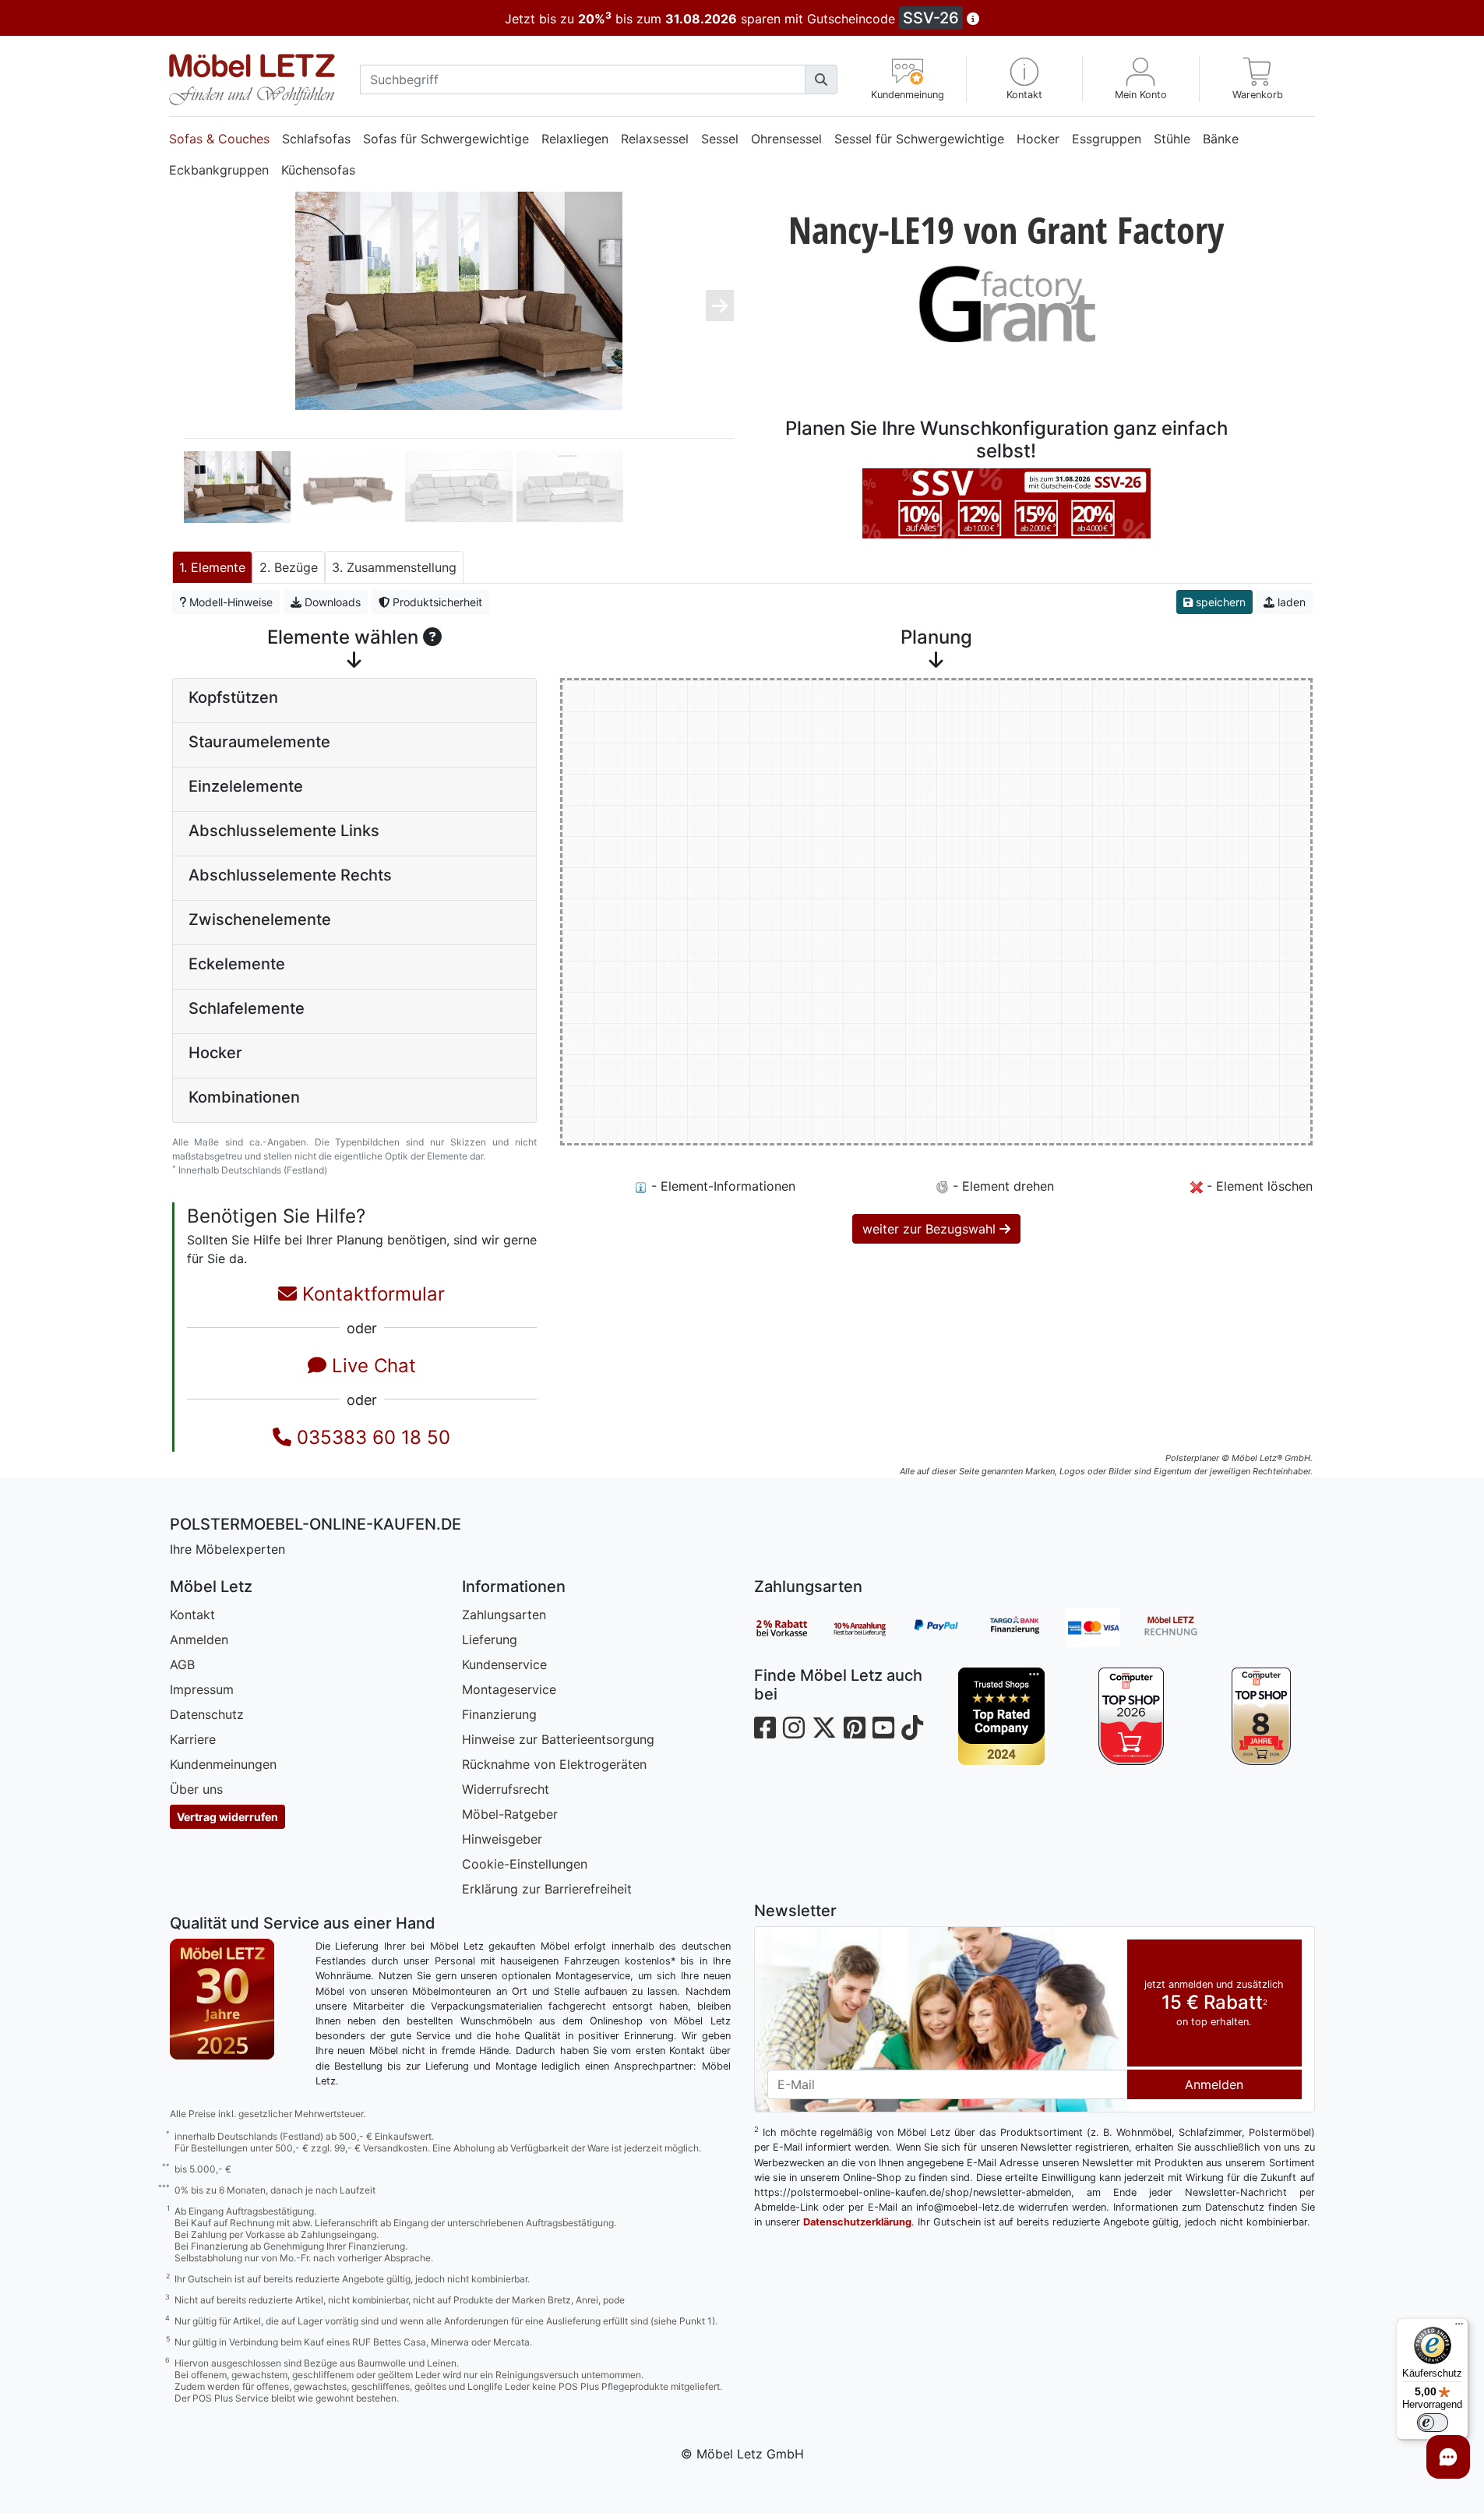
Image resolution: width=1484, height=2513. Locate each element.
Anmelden (199, 1639)
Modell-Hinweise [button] (229, 602)
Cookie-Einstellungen (525, 1864)
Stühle (1172, 139)
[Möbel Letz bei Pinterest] (855, 1728)
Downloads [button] (331, 602)
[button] (1025, 79)
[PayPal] (949, 1628)
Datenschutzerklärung (857, 2222)
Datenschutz (207, 1714)
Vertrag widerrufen (227, 1817)
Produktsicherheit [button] (436, 602)
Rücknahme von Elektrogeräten (554, 1764)
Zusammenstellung (402, 567)
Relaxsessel (655, 139)
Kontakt (192, 1615)
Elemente (218, 567)
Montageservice (509, 1689)
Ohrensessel (786, 139)
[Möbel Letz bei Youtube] (883, 1728)
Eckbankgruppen (219, 170)
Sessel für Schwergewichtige (919, 139)
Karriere (193, 1739)
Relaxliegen (575, 139)
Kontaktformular (371, 1294)
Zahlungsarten (504, 1615)
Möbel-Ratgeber (510, 1814)
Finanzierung (499, 1714)
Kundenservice (504, 1664)
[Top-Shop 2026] (1132, 1716)
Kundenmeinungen (223, 1764)
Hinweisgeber (502, 1839)
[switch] (1433, 2423)
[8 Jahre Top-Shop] (1262, 1716)
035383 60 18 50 (371, 1437)
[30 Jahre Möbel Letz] (222, 1998)
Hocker (1038, 139)
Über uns (196, 1789)
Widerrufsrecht (506, 1789)
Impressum (202, 1689)
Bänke (1221, 139)
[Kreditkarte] (1105, 1628)
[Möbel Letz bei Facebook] (765, 1728)
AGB (182, 1664)
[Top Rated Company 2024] (1002, 1716)
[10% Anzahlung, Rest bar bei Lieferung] (871, 1628)
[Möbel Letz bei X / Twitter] (824, 1728)
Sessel (720, 139)
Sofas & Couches (219, 139)
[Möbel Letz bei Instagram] (794, 1728)
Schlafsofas (316, 139)
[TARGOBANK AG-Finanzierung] (1027, 1628)
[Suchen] (821, 79)
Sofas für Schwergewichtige (446, 139)
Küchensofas (318, 170)
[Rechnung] (1183, 1628)
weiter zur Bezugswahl (931, 1229)
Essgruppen (1107, 139)
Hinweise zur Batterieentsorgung (558, 1739)
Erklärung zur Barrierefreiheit (547, 1889)
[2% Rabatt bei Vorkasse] (793, 1628)
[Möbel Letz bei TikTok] (912, 1728)
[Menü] (1459, 2328)
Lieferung (490, 1639)
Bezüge (296, 567)
